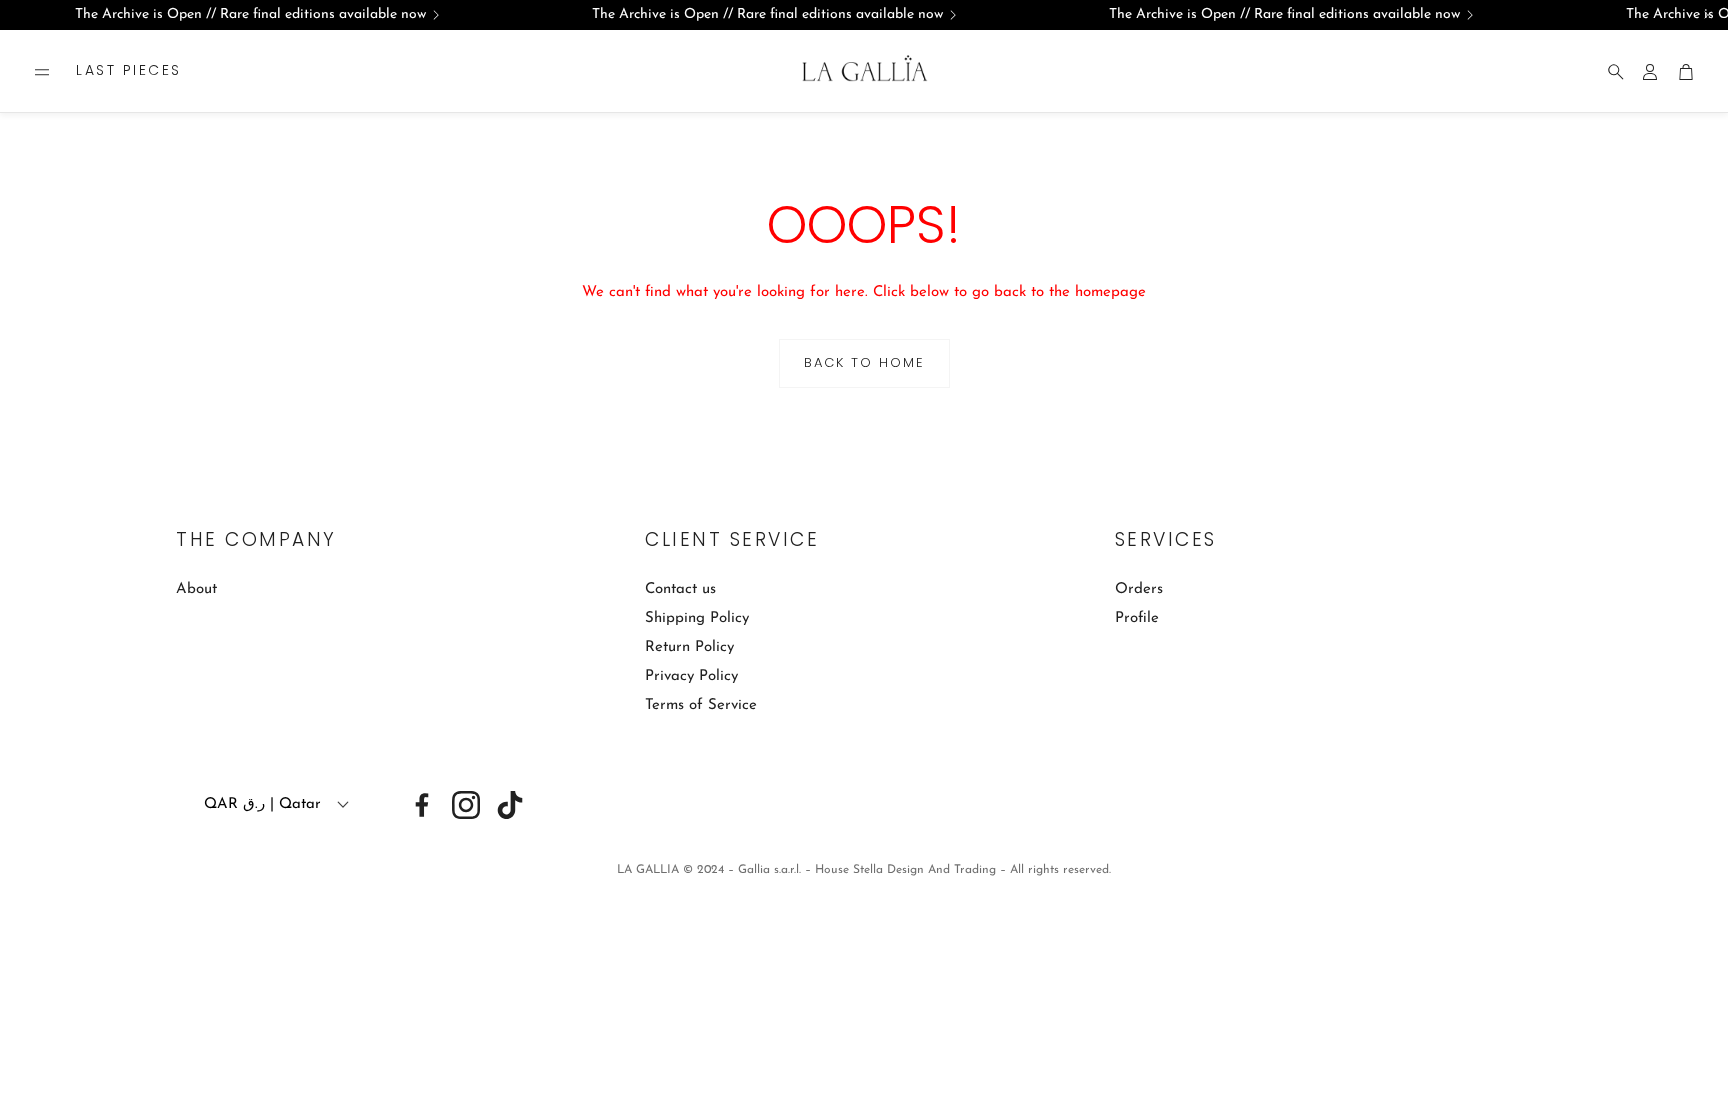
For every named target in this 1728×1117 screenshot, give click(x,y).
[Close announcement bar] (1708, 15)
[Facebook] (422, 805)
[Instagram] (466, 805)
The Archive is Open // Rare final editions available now (250, 15)
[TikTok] (510, 805)
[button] (42, 72)
